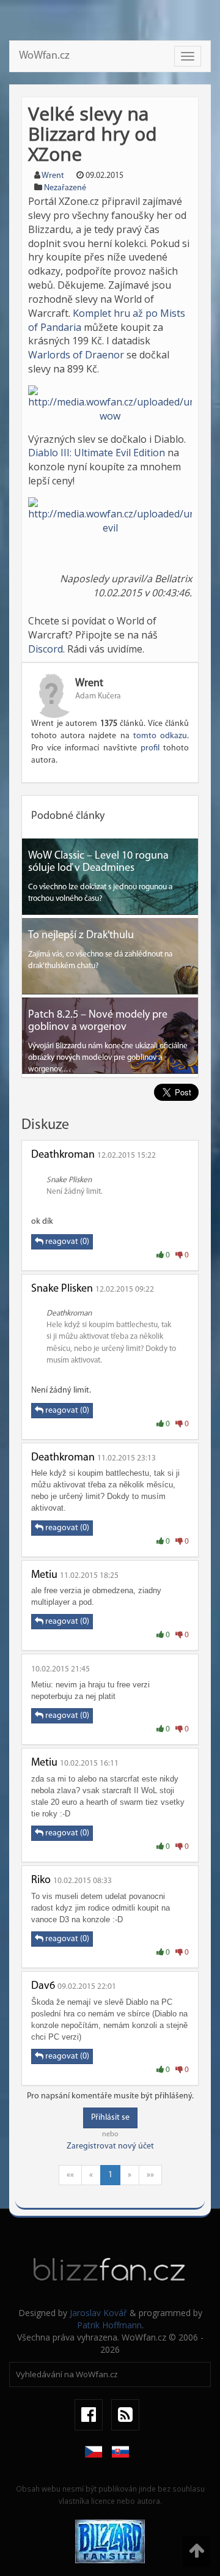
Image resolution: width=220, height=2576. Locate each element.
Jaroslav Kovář (98, 2313)
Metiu (44, 1575)
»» (150, 2175)
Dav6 (43, 1986)
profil (150, 748)
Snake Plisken (62, 1289)
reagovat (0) (66, 1242)
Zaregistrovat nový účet (110, 2146)
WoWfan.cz (44, 56)
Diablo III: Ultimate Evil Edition (97, 453)
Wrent (53, 176)
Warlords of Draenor (76, 355)
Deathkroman (63, 1155)
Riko (41, 1881)
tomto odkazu (160, 736)
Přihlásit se (110, 2118)
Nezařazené (65, 188)
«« (70, 2175)
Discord (46, 649)
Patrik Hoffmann (109, 2325)
